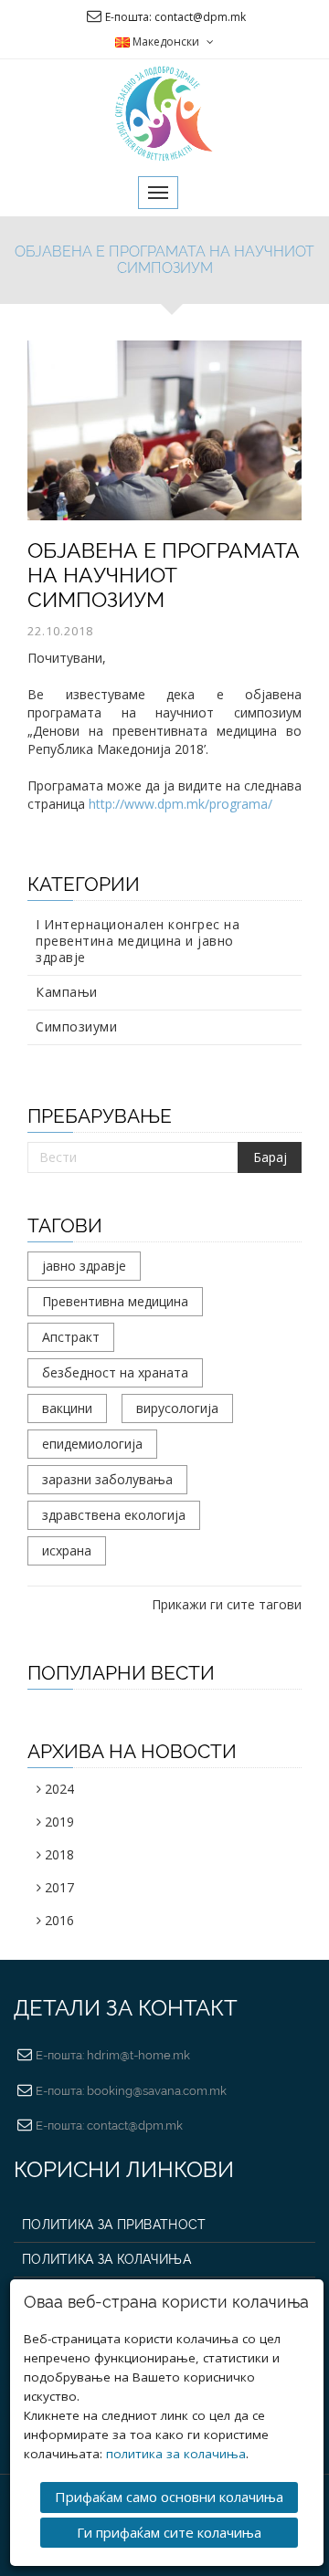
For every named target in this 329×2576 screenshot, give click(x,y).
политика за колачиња (176, 2454)
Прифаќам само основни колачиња (169, 2497)
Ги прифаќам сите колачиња (169, 2532)
